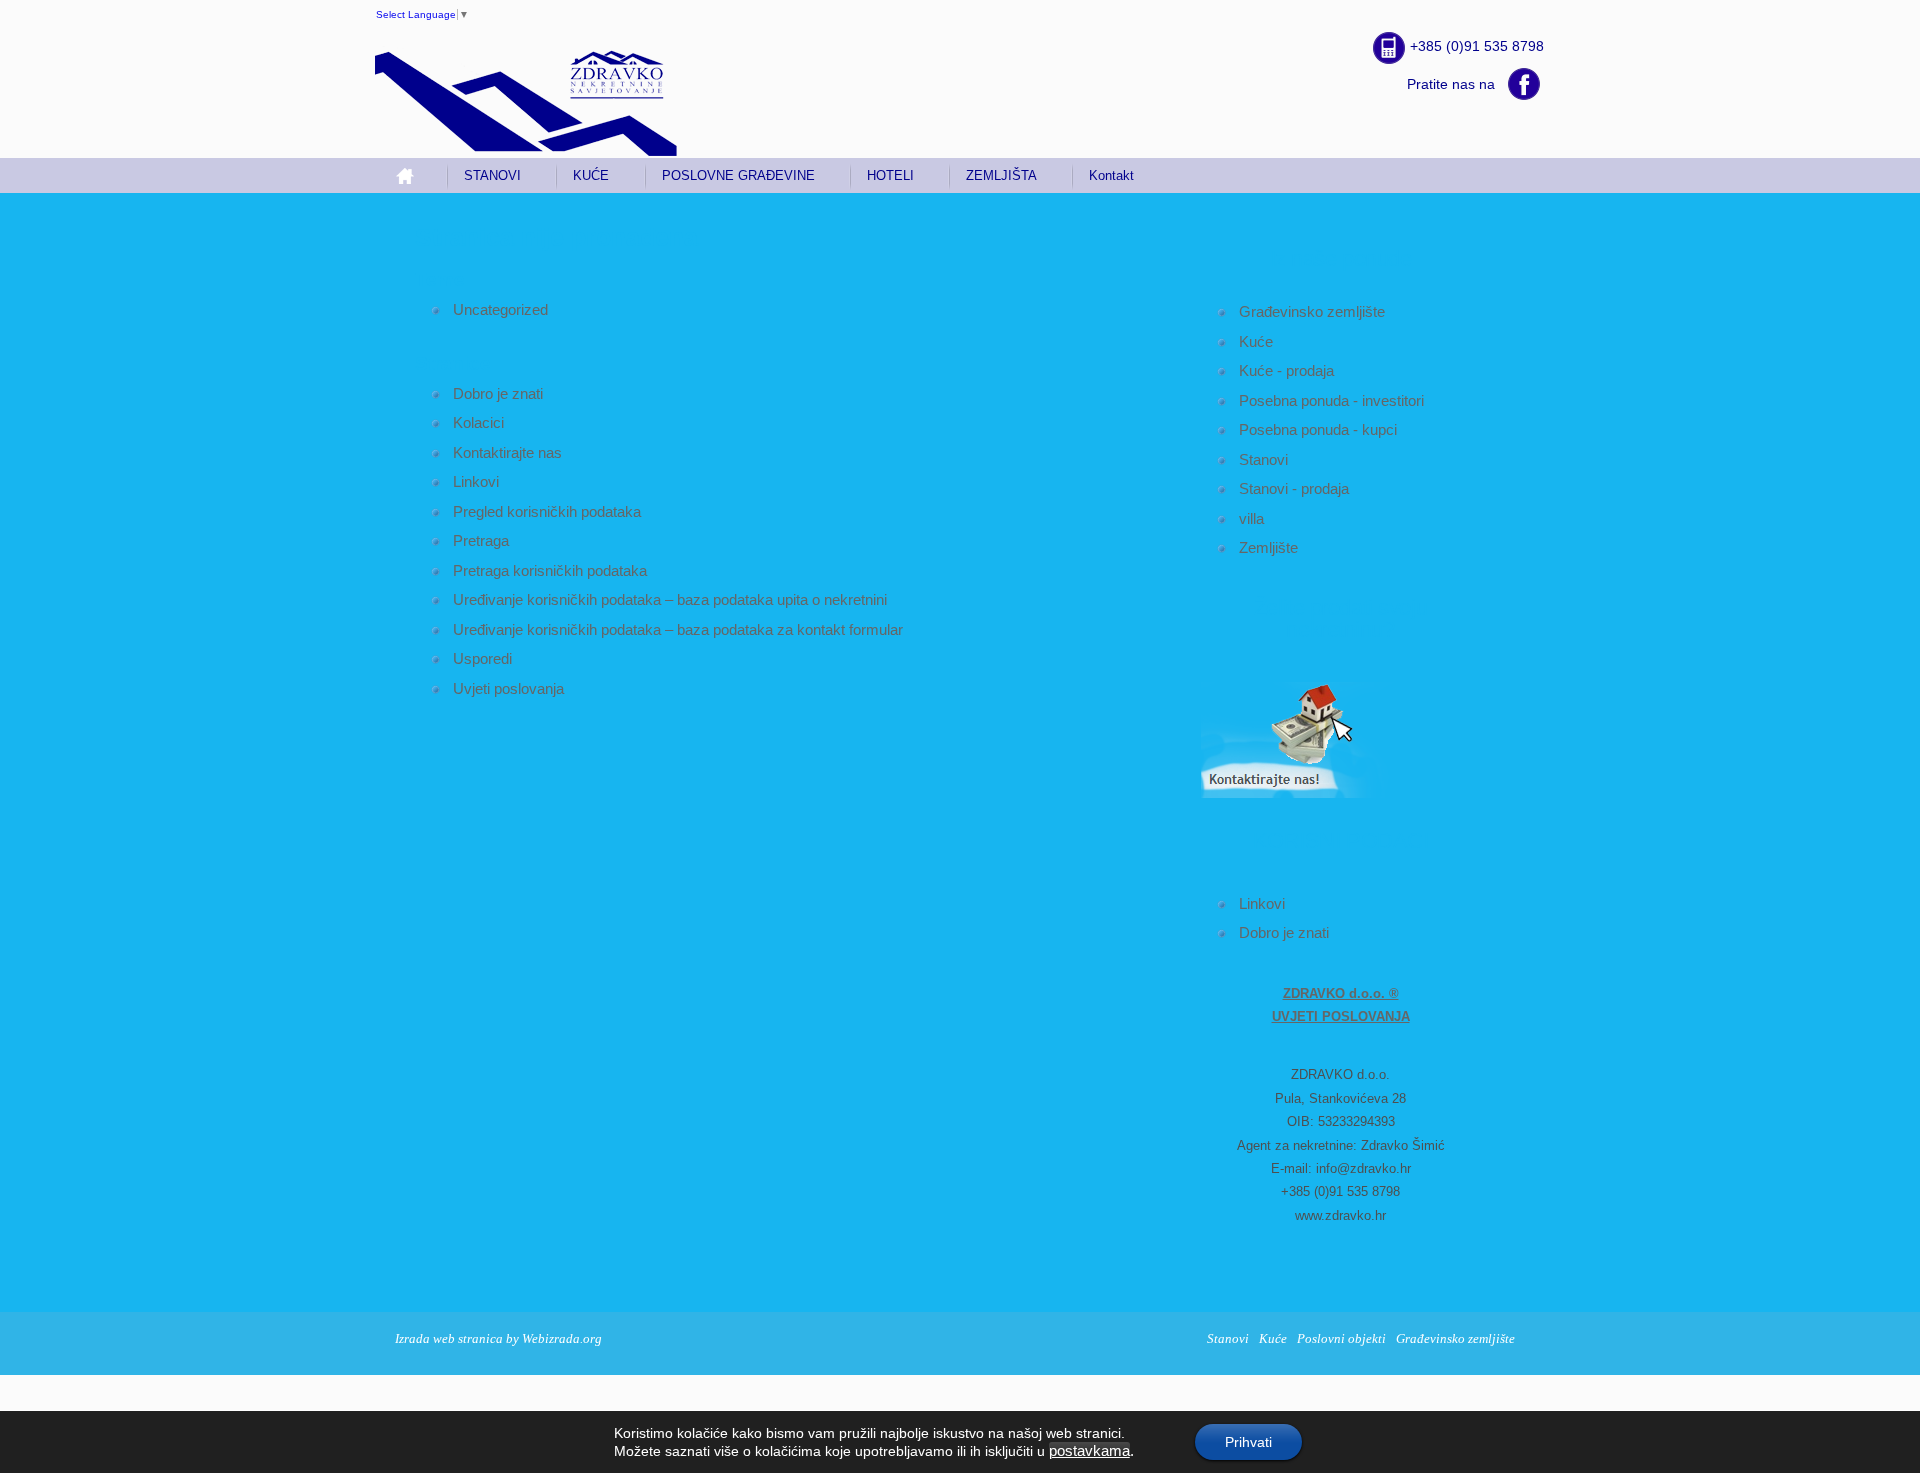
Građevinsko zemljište (1312, 311)
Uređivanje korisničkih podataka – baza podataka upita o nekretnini (670, 599)
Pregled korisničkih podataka (547, 511)
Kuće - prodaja (1286, 370)
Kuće (1256, 341)
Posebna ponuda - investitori (1331, 400)
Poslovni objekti (1341, 1338)
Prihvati (1248, 1442)
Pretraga (481, 540)
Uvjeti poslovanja (508, 688)
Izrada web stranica (449, 1338)
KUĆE (591, 175)
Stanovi (1263, 459)
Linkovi (1262, 903)
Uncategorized (500, 309)
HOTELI (890, 175)
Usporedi (482, 658)
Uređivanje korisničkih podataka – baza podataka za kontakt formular (678, 629)
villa (1251, 518)
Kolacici (478, 422)
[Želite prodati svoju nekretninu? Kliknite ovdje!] (1305, 794)
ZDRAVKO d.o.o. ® (1341, 993)
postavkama (1089, 1451)
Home (413, 175)
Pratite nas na (1451, 84)
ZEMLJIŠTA (1001, 175)
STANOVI (492, 175)
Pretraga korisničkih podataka (550, 570)
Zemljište (1268, 547)
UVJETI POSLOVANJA (1341, 1016)
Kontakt (1111, 175)
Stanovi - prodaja (1294, 488)
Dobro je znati (1284, 932)
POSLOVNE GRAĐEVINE (738, 175)
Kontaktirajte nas (507, 452)
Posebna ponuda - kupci (1318, 429)
